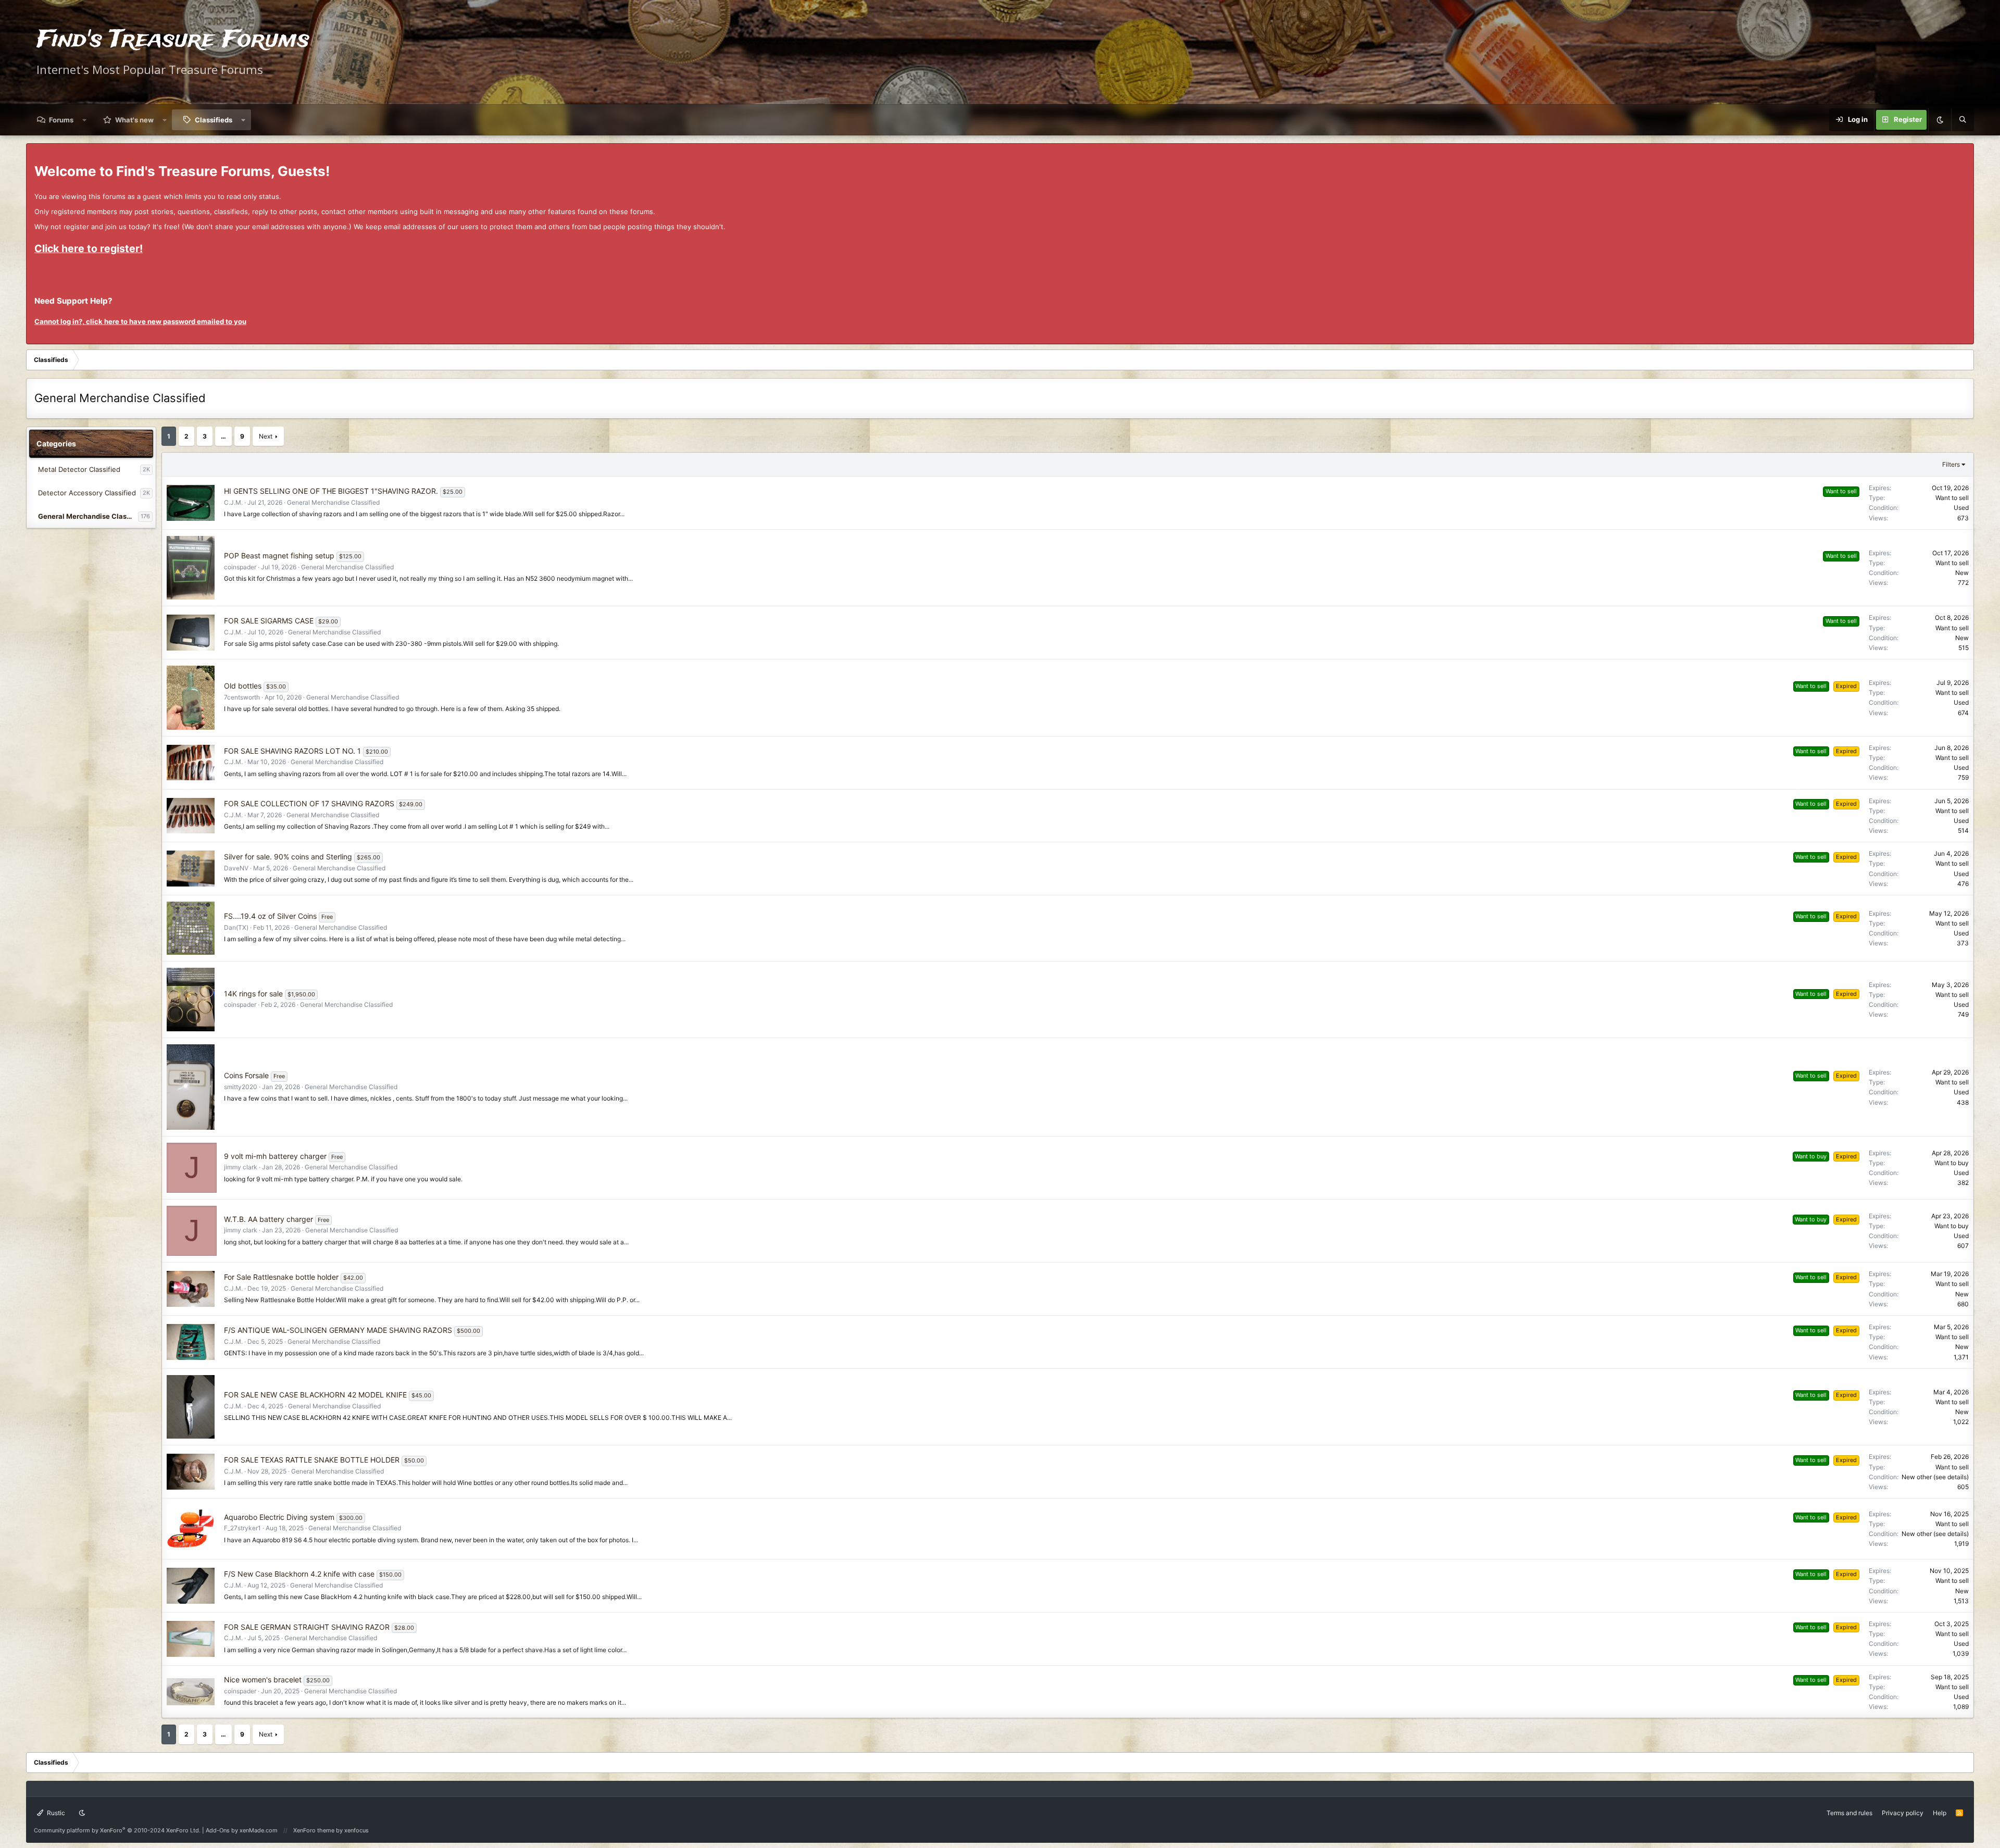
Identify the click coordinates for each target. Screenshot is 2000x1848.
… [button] (223, 436)
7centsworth (242, 697)
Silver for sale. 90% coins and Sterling (288, 857)
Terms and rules (1849, 1813)
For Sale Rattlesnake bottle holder (281, 1277)
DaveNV (236, 868)
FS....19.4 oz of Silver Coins (270, 916)
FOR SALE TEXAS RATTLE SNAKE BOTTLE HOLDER (312, 1460)
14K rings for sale (253, 994)
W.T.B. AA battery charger (268, 1219)
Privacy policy (1903, 1813)
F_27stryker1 (242, 1528)
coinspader (240, 567)
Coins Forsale (246, 1075)
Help (1940, 1813)
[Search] (1963, 120)
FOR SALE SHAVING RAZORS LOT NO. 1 (292, 751)
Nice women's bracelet (263, 1680)
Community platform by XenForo (117, 1830)
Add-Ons (218, 1830)
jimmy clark (241, 1167)
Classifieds (214, 120)
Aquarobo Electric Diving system (279, 1517)
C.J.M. (233, 502)
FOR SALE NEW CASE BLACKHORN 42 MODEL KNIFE (315, 1395)
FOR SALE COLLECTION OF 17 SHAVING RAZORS (309, 803)
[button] (85, 120)
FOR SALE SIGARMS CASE (269, 621)
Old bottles (243, 686)
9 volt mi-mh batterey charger (275, 1156)
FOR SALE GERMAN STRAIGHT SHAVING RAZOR (307, 1627)
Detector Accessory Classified (87, 493)
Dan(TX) (236, 927)
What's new (134, 120)
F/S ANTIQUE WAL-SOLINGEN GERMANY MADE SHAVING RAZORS (338, 1330)
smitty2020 (241, 1087)
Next (266, 436)
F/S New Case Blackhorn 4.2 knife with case (299, 1574)
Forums (61, 120)
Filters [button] (1951, 464)
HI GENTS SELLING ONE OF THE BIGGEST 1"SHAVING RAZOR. (331, 491)
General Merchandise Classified (88, 516)
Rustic (55, 1813)
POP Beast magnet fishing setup (279, 555)
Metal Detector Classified (79, 469)
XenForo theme (314, 1830)
